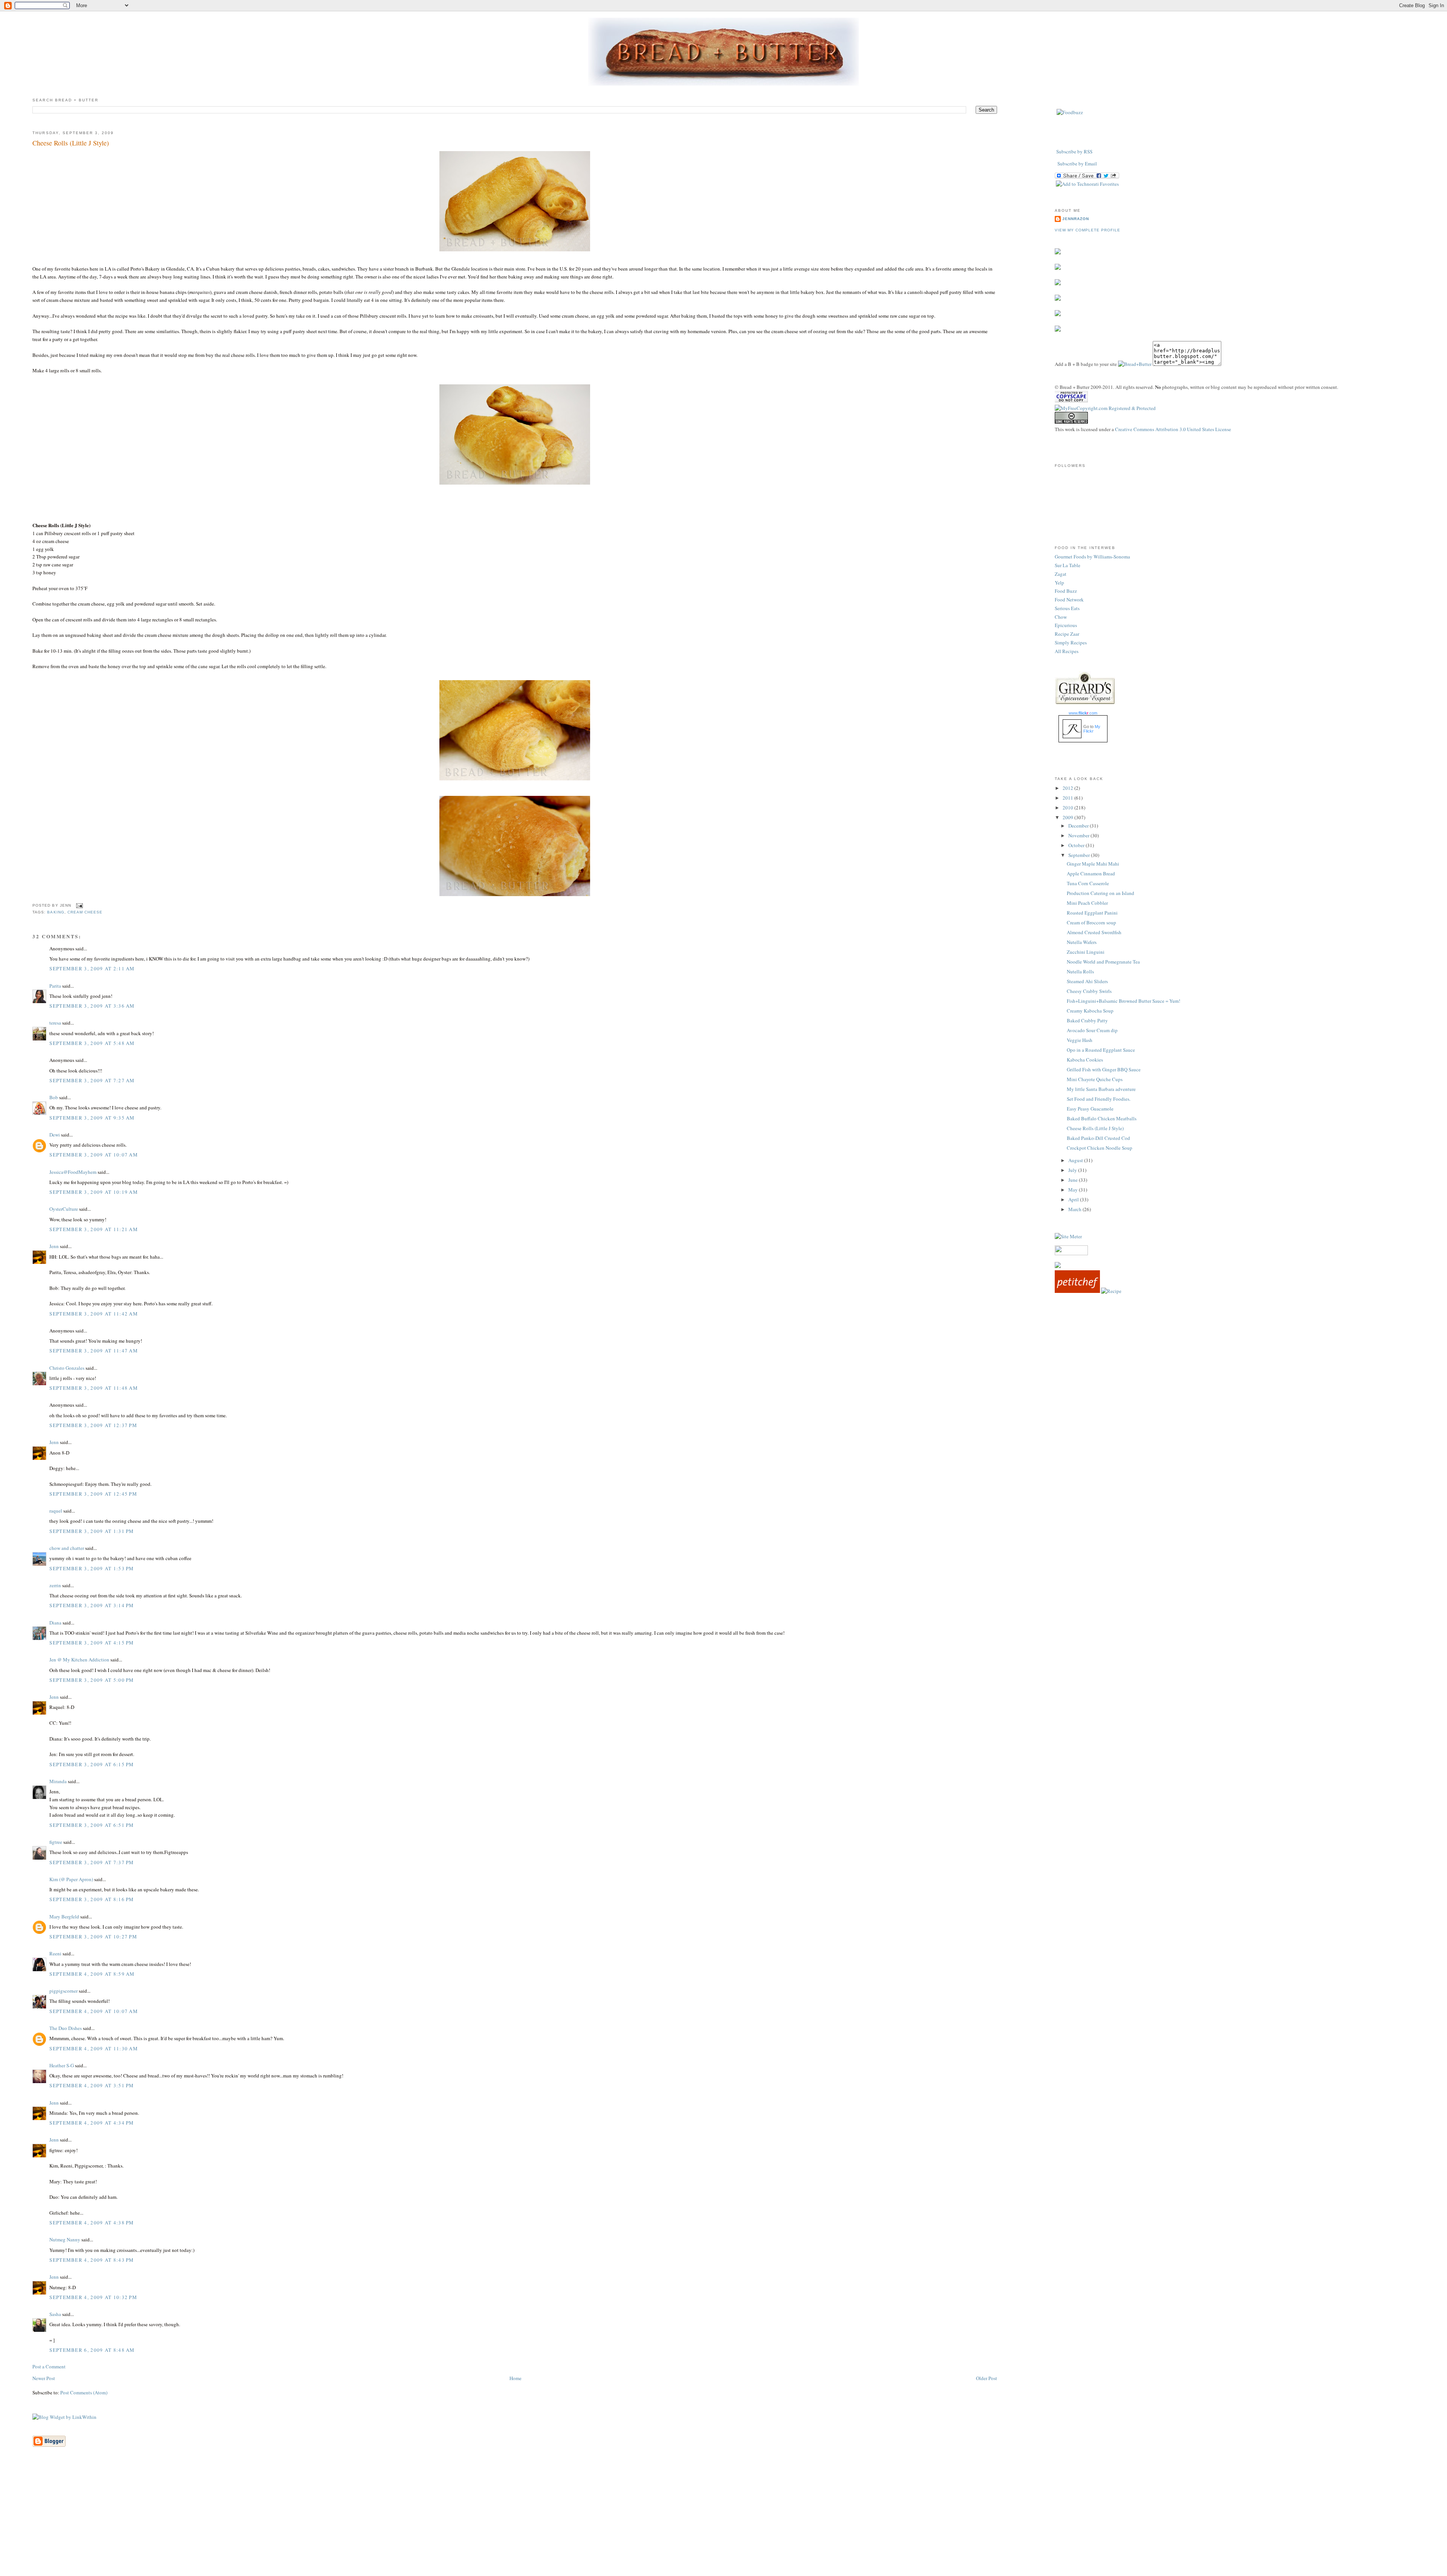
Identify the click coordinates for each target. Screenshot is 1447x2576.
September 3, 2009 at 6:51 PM (92, 1825)
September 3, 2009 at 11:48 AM (94, 1388)
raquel (56, 1511)
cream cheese (85, 912)
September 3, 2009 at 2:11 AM (92, 968)
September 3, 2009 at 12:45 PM (93, 1494)
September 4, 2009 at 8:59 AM (92, 1974)
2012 (1068, 788)
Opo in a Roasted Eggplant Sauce (1101, 1050)
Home (515, 2378)
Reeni (55, 1953)
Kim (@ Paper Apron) (71, 1879)
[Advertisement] (723, 2523)
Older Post (987, 2378)
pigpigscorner (63, 1991)
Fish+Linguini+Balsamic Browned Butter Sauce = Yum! (1123, 1001)
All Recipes (1067, 651)
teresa (55, 1023)
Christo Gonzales (67, 1368)
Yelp (1059, 583)
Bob (54, 1097)
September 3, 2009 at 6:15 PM (92, 1764)
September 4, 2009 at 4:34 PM (92, 2123)
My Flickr (1092, 729)
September (1080, 855)
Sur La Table (1068, 565)
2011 (1068, 798)
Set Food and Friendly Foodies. (1099, 1099)
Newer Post (44, 2378)
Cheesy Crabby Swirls (1089, 991)
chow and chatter (67, 1548)
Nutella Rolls (1080, 971)
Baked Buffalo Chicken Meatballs (1102, 1118)
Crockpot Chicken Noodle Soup (1100, 1148)
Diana (55, 1623)
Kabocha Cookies (1085, 1060)
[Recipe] (1111, 1291)
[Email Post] (79, 905)
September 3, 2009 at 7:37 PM (92, 1862)
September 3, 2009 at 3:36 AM (92, 1006)
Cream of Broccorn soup (1091, 922)
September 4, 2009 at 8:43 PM (92, 2260)
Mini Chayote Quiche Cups (1095, 1079)
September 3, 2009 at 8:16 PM (92, 1899)
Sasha (55, 2314)
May (1074, 1190)
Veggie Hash (1080, 1040)
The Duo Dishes (66, 2028)
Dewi (55, 1135)
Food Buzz (1066, 591)
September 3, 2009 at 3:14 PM (92, 1605)
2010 (1068, 808)
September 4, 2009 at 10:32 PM (93, 2297)
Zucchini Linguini (1086, 952)
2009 (1068, 817)
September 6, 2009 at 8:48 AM (92, 2350)
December (1079, 826)
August (1076, 1160)
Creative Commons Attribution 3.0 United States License (1173, 429)
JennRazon (1076, 219)
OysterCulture (64, 1209)
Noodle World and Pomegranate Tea (1103, 962)
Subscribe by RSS (1074, 151)
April (1074, 1199)
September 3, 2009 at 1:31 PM (92, 1531)
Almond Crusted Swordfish (1094, 932)
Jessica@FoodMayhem (73, 1172)
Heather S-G (62, 2065)
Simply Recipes (1071, 642)
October (1077, 845)
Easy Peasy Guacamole (1090, 1109)
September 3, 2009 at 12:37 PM (93, 1425)
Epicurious (1066, 625)
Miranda (58, 1781)
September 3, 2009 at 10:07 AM (94, 1155)
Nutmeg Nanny (65, 2239)
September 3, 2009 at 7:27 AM (92, 1080)
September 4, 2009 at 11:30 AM (94, 2048)
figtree (56, 1842)
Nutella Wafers (1082, 942)
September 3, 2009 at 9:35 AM (92, 1118)
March (1075, 1209)
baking (56, 912)
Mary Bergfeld (64, 1917)
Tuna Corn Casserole (1088, 883)
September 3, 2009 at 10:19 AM (94, 1192)
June (1074, 1180)
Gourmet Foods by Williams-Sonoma (1092, 557)
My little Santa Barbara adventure (1101, 1089)
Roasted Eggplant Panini (1092, 913)
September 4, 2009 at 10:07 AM (94, 2011)
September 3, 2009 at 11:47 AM (94, 1351)
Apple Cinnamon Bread (1091, 873)
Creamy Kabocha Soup (1090, 1011)
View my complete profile (1088, 230)
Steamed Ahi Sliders (1087, 981)
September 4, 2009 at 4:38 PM (92, 2223)
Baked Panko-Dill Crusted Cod (1098, 1138)
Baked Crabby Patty (1087, 1020)
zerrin (55, 1585)
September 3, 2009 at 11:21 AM (94, 1229)
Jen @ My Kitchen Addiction (79, 1660)
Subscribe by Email (1077, 164)
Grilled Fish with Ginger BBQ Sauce (1104, 1069)
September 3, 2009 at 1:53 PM (92, 1568)
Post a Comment (49, 2366)
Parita (55, 986)
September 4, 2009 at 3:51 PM (92, 2085)
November (1079, 835)
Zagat (1061, 574)
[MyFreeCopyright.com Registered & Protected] (1105, 408)
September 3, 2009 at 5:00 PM (92, 1680)
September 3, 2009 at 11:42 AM (94, 1314)
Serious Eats (1067, 608)
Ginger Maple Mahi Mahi (1093, 864)
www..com (1083, 713)
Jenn (54, 1246)
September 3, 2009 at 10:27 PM (93, 1937)
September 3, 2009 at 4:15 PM (92, 1643)
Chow (1061, 617)
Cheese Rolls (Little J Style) (71, 143)
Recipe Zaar (1067, 634)
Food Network (1069, 600)
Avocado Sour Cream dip (1092, 1030)
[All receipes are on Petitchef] (1077, 1291)
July (1073, 1170)
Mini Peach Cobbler (1087, 903)
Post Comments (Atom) (84, 2392)
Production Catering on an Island (1101, 893)
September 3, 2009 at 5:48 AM (92, 1043)
